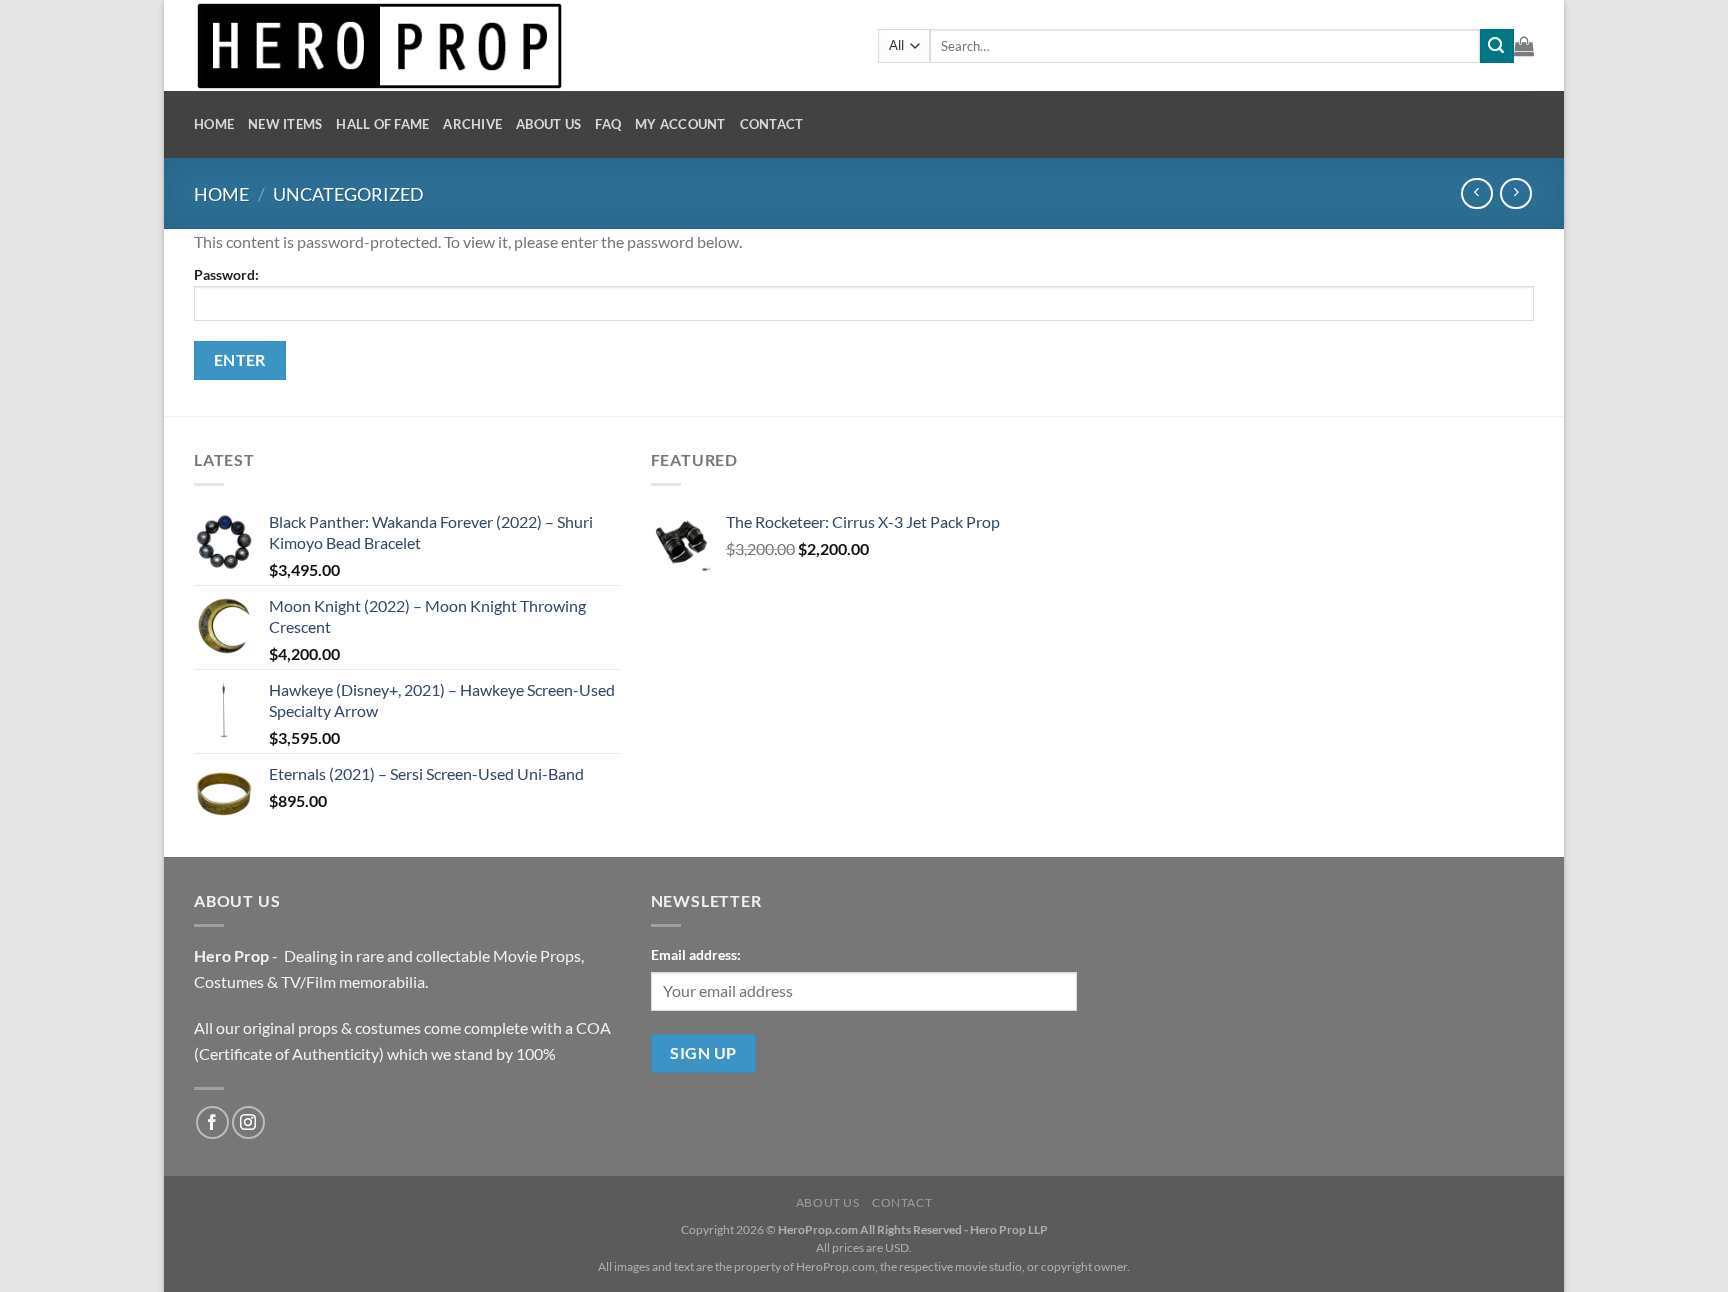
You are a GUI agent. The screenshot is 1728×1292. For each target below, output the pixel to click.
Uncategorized (348, 194)
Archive (472, 124)
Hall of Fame (382, 124)
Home (214, 124)
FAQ (608, 124)
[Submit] (1497, 46)
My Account (680, 124)
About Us (548, 124)
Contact (772, 124)
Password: (226, 274)
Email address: (696, 954)
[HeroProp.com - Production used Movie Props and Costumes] (521, 45)
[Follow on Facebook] (212, 1122)
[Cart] (1524, 46)
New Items (285, 124)
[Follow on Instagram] (248, 1122)
